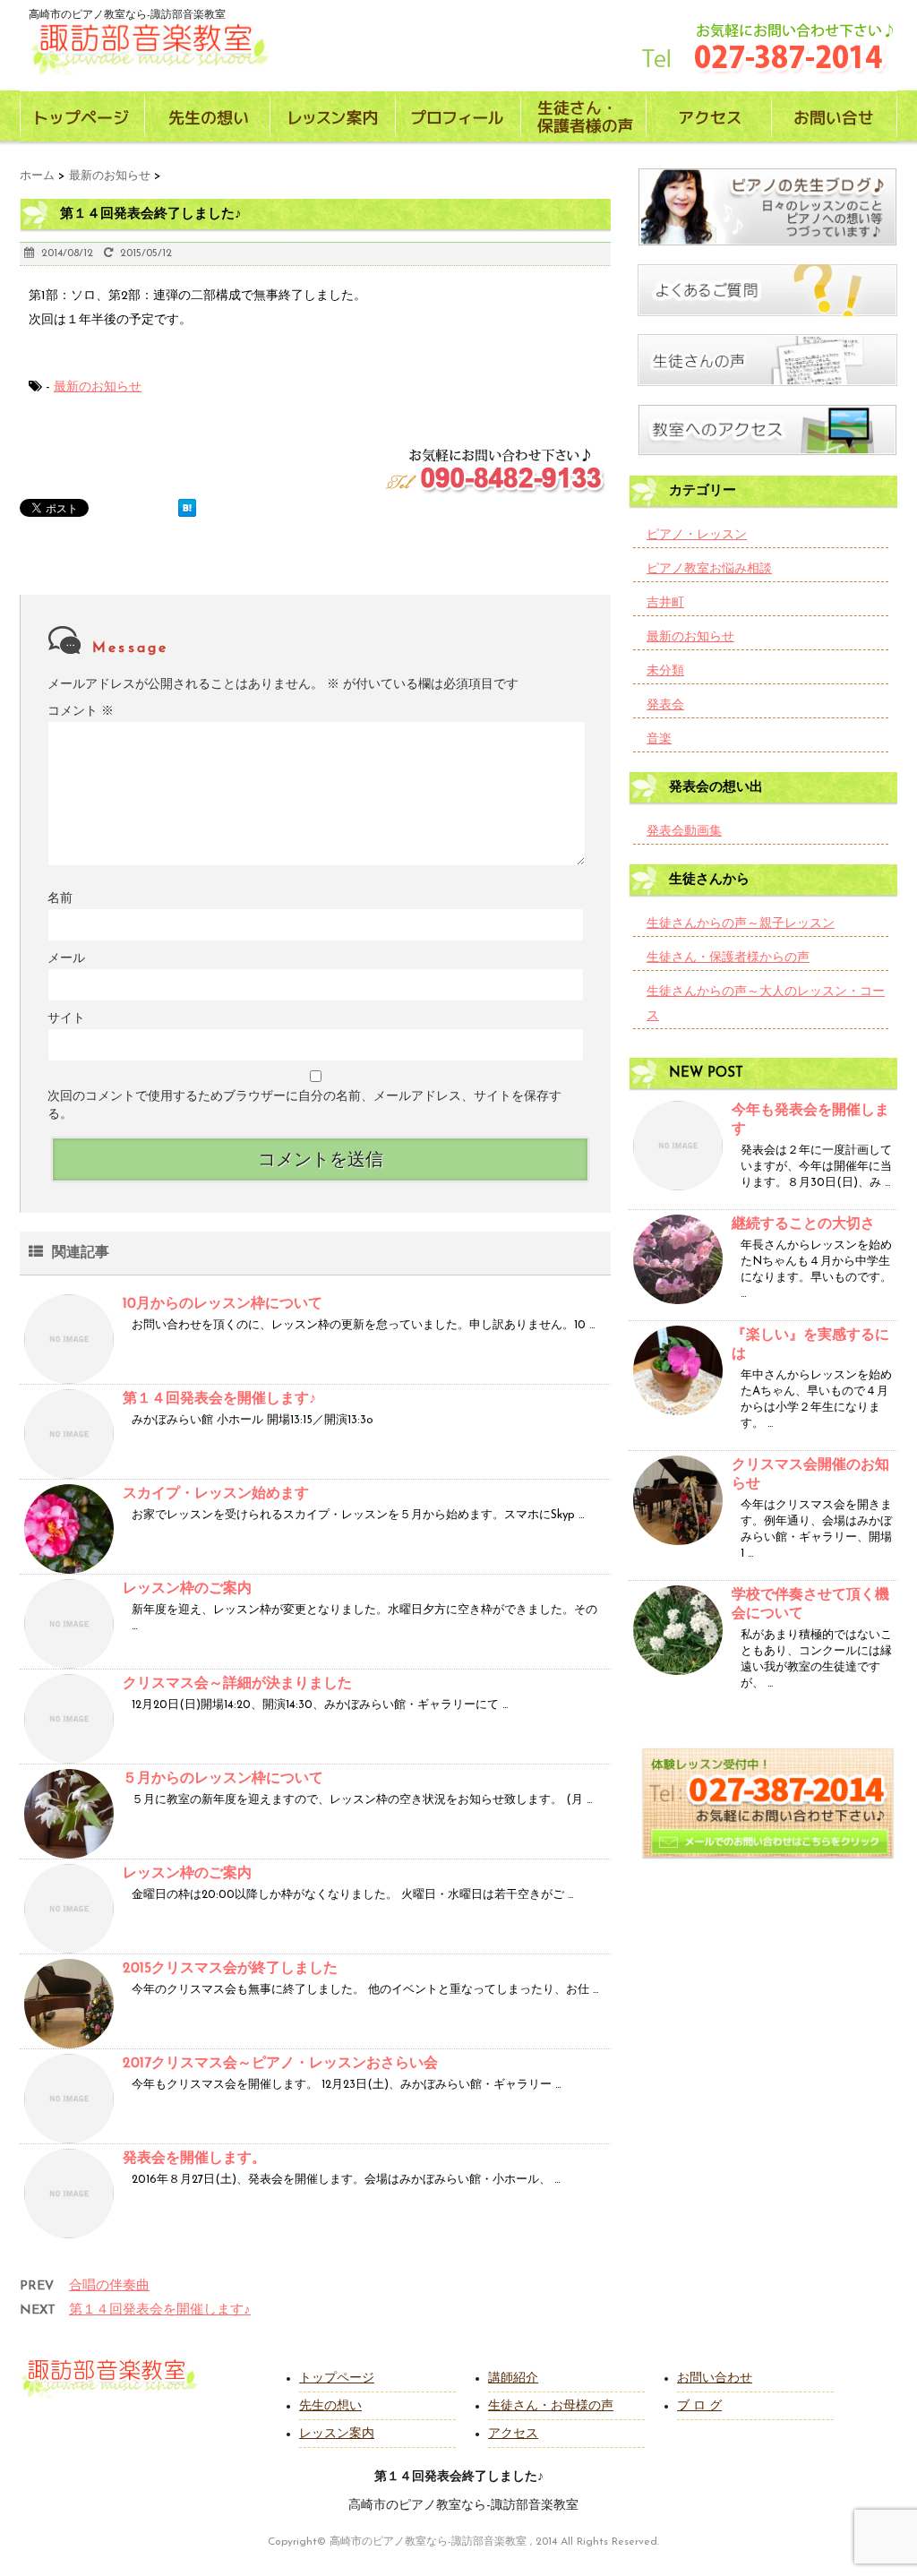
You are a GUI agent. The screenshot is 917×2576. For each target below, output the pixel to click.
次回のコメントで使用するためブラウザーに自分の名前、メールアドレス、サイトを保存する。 (304, 1106)
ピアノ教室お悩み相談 (709, 569)
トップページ (337, 2379)
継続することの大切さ (803, 1224)
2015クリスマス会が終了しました (230, 1969)
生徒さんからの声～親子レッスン (741, 924)
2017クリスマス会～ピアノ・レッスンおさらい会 (280, 2064)
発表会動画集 (684, 832)
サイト (66, 1019)
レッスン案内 (337, 2434)
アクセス (513, 2434)
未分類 (665, 671)
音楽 (659, 739)
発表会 (665, 705)
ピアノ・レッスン (697, 535)
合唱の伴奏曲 (109, 2286)
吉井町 (665, 603)
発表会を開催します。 (194, 2159)
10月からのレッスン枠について (223, 1304)
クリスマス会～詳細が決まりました (237, 1684)
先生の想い (330, 2406)
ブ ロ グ (699, 2406)
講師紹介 (513, 2379)
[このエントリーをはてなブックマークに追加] (187, 508)
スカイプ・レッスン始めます (216, 1494)
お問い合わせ (715, 2379)
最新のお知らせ (98, 387)
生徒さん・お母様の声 (551, 2406)
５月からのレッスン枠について (223, 1779)
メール (66, 959)
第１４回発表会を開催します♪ (219, 1399)
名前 (60, 899)
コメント (81, 712)
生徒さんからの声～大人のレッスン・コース (766, 1004)
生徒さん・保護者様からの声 (728, 958)
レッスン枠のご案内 (187, 1589)
